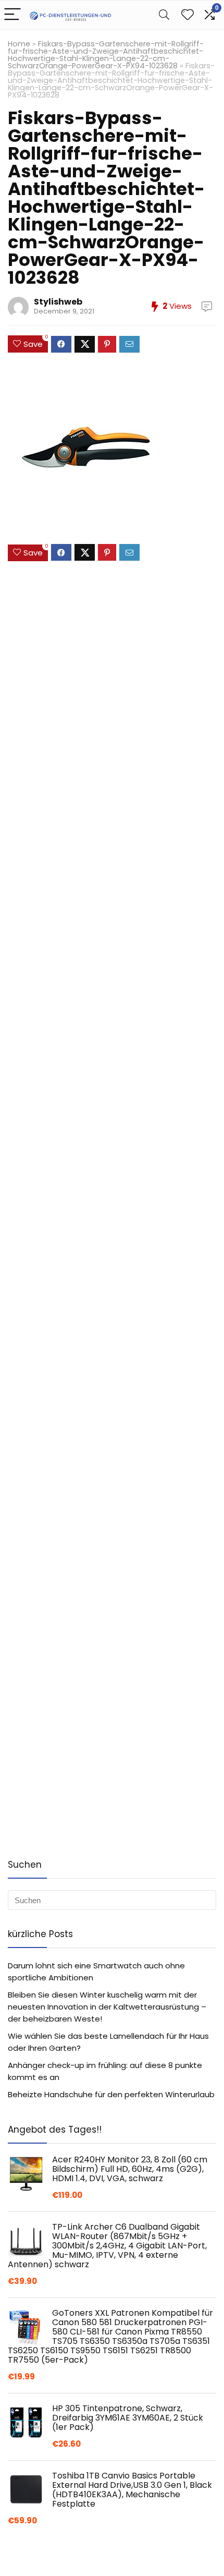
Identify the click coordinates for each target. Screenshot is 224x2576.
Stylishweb (58, 302)
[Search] (164, 15)
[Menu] (13, 15)
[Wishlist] (188, 15)
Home (19, 44)
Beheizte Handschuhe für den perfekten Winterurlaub (111, 2094)
